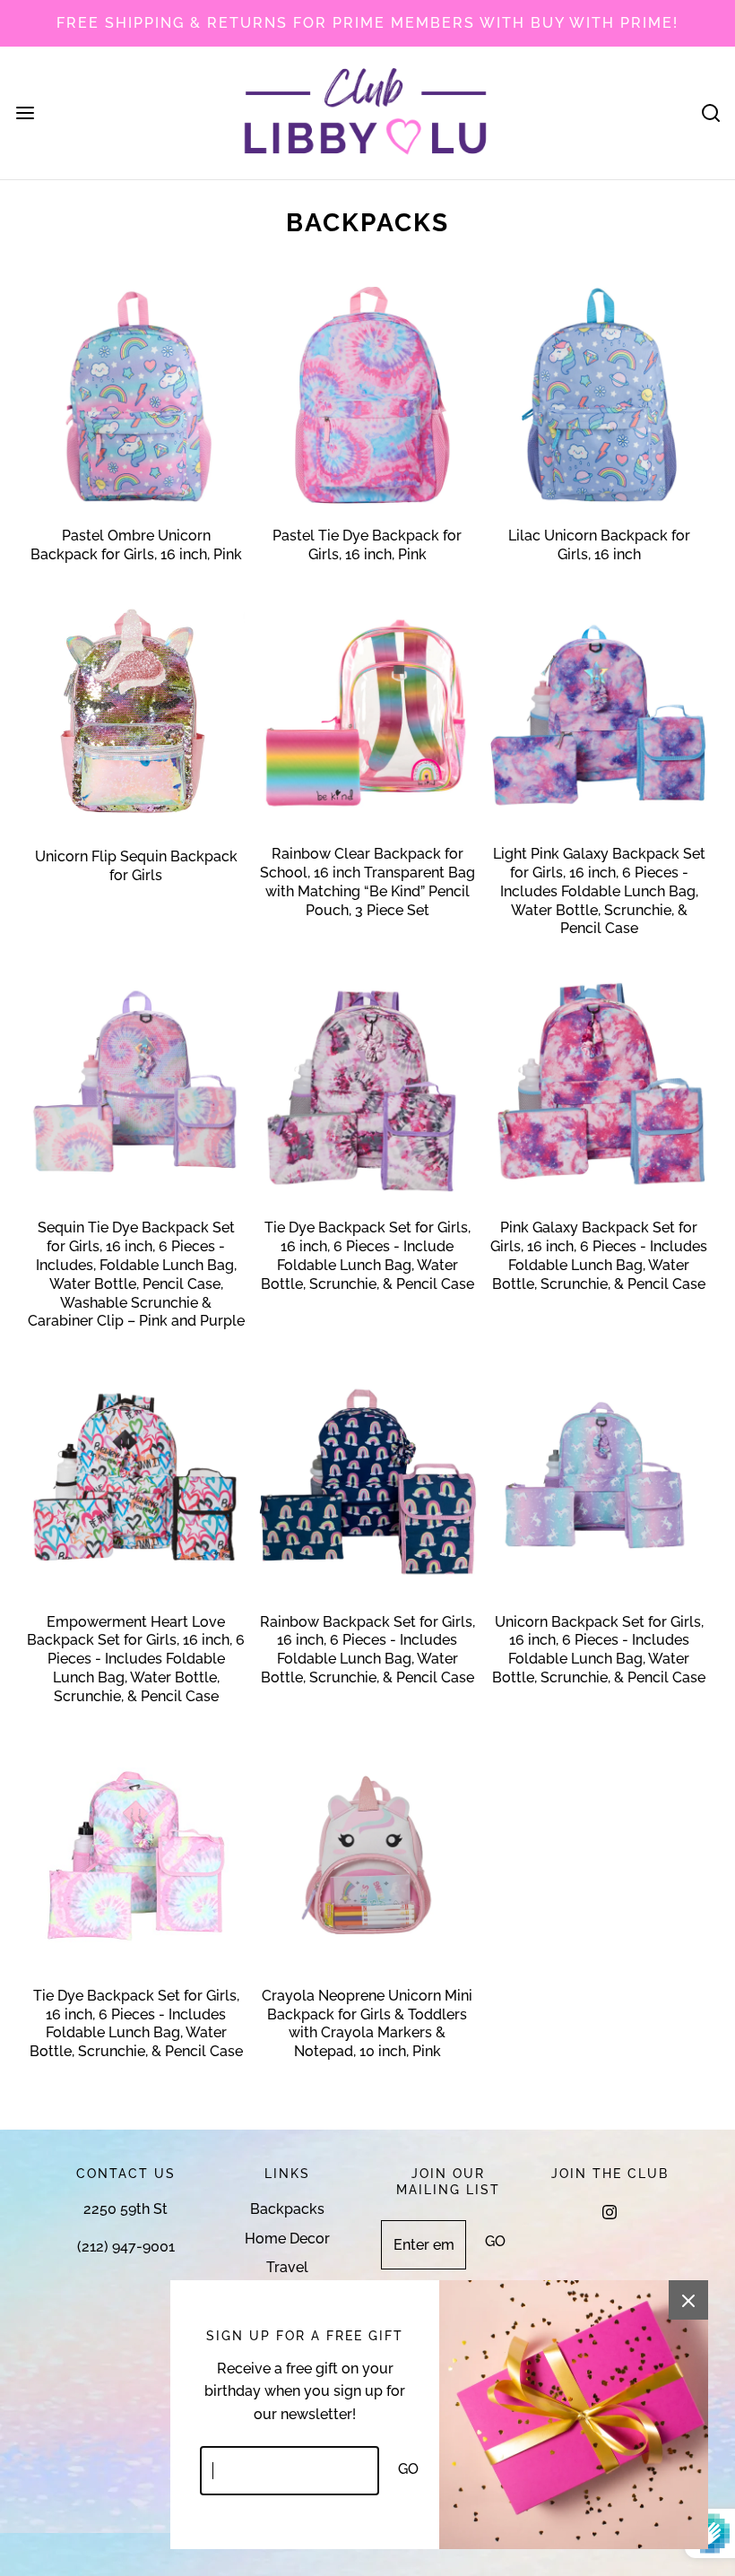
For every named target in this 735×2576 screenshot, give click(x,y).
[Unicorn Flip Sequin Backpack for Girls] (136, 714)
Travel (287, 2267)
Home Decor (287, 2239)
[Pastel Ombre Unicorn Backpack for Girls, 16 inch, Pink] (136, 395)
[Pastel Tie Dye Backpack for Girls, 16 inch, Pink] (367, 395)
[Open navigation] (25, 112)
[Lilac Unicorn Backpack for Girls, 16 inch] (599, 395)
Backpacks (287, 2209)
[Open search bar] (710, 112)
